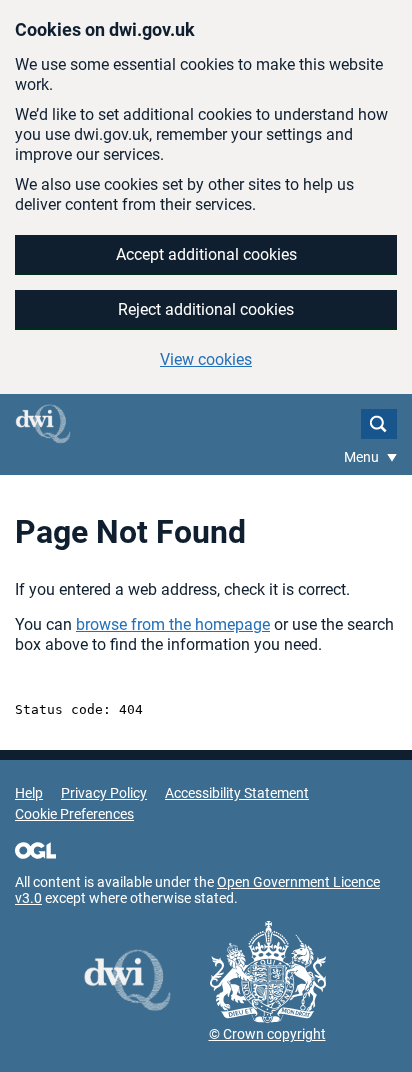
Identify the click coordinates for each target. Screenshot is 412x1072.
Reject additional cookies (206, 309)
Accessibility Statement (237, 793)
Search (379, 424)
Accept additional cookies (206, 254)
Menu (363, 457)
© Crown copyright (267, 1034)
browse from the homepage (173, 624)
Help (29, 793)
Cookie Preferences (74, 814)
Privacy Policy (104, 793)
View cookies (206, 359)
